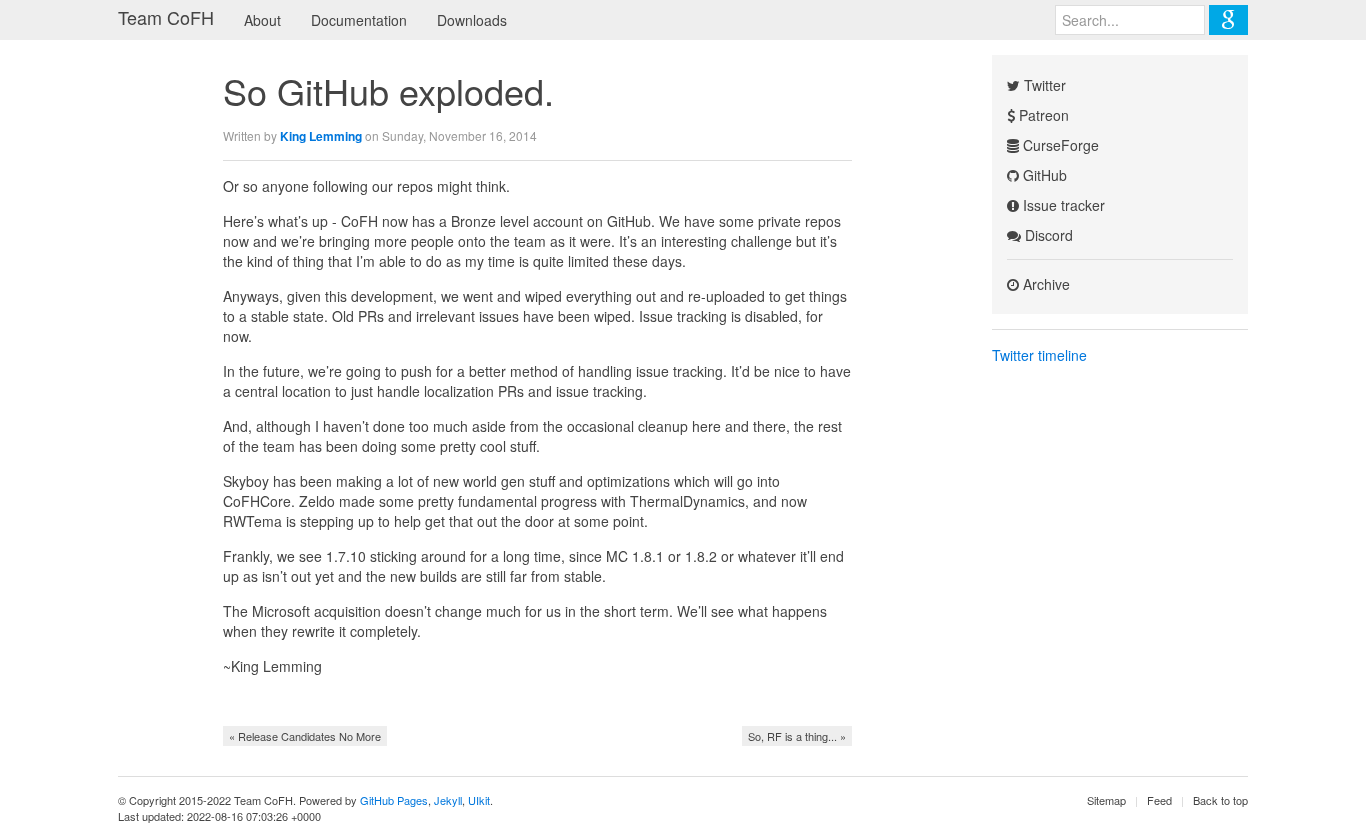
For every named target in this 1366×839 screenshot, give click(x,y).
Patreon (1042, 115)
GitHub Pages (394, 800)
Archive (1044, 284)
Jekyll (448, 800)
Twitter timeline (1039, 355)
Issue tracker (1062, 205)
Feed (1159, 800)
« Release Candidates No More (305, 736)
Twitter (1043, 85)
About (262, 20)
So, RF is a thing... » (797, 736)
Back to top (1220, 800)
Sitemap (1106, 800)
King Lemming (321, 136)
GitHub (1043, 175)
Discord (1047, 235)
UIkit (479, 800)
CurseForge (1059, 145)
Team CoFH (166, 17)
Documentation (359, 20)
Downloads (472, 20)
